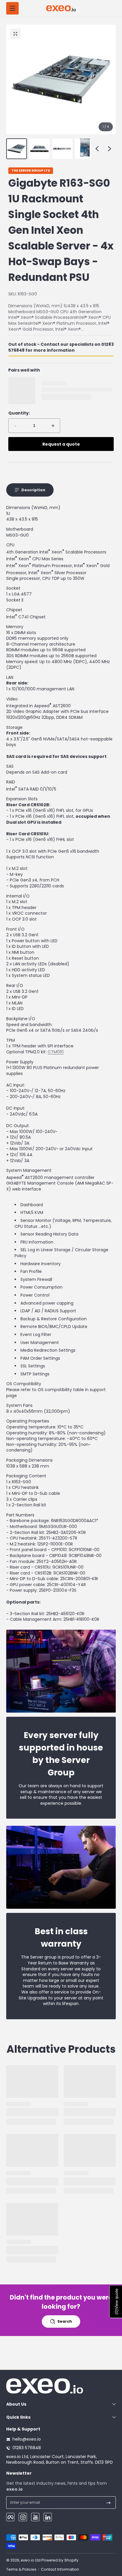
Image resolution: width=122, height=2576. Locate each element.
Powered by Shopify (60, 2560)
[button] (15, 34)
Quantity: (19, 413)
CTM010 (56, 1052)
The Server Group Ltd (31, 171)
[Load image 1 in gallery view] (17, 149)
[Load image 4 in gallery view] (85, 149)
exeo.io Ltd (31, 2560)
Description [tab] (33, 490)
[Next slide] (110, 149)
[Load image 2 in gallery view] (39, 149)
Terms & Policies (21, 2569)
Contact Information (60, 2569)
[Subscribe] (109, 2503)
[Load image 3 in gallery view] (62, 149)
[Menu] (12, 8)
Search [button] (65, 2321)
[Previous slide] (97, 149)
